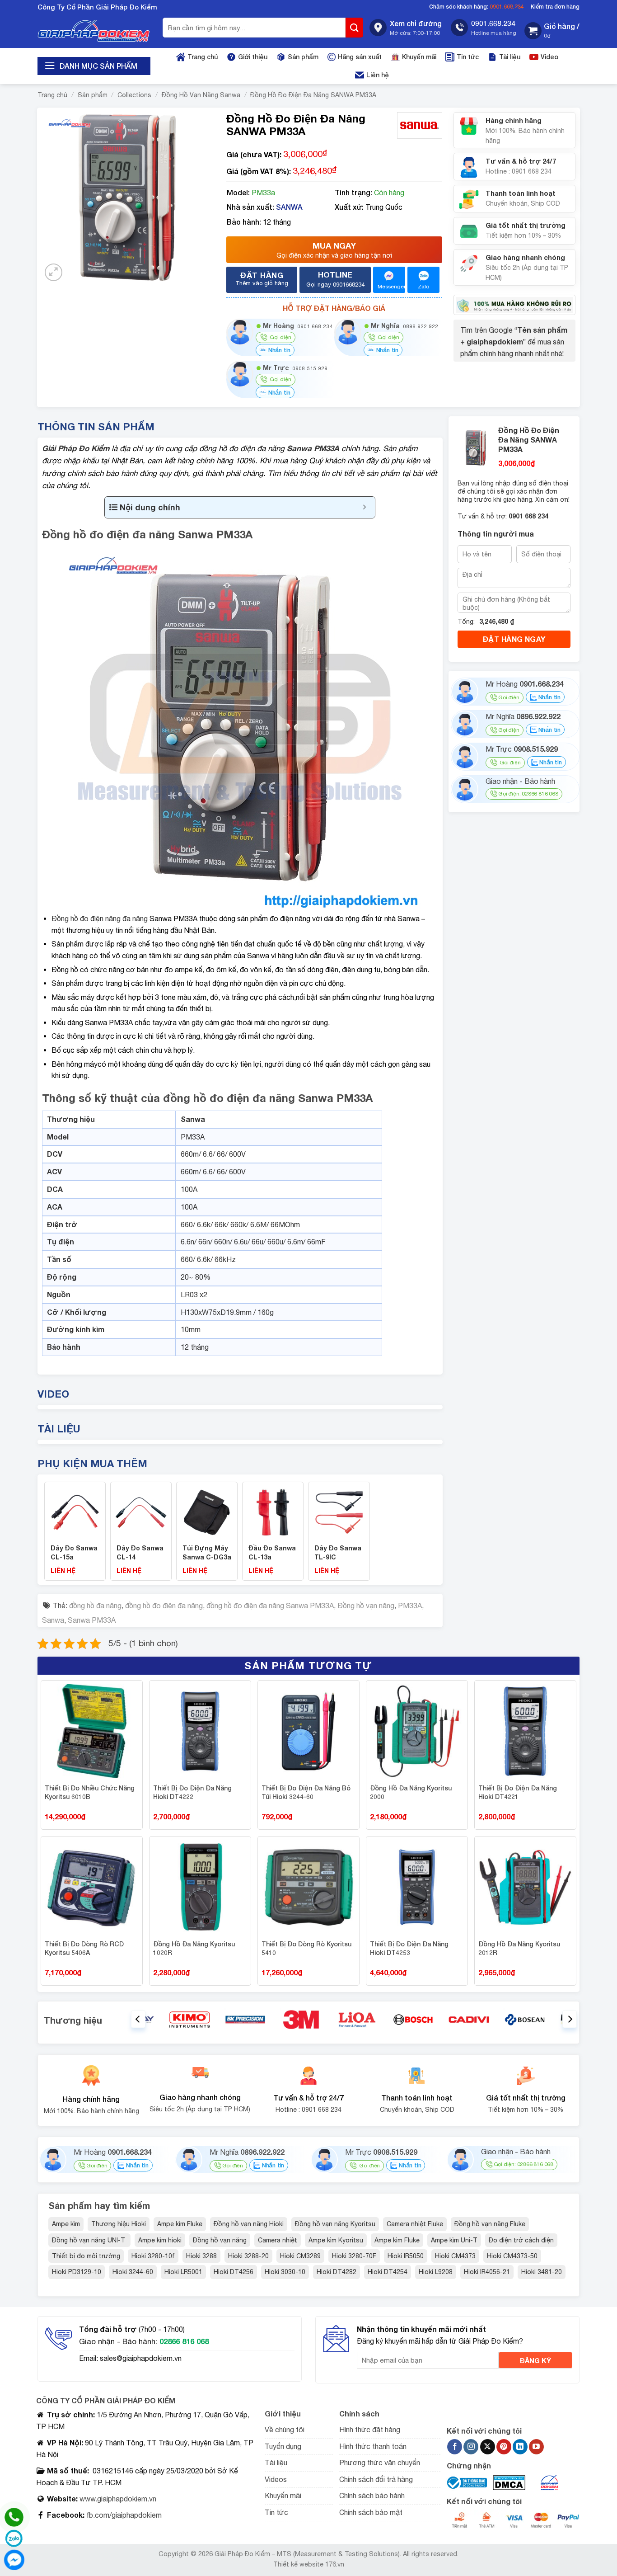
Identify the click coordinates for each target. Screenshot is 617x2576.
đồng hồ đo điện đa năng (164, 1606)
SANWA (289, 207)
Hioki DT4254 (388, 2272)
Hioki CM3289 (300, 2256)
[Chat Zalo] (14, 2538)
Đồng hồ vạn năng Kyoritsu (335, 2224)
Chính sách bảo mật (371, 2512)
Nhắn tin (278, 350)
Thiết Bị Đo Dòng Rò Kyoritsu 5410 (306, 1948)
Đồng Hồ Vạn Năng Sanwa (201, 95)
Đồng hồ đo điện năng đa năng (100, 918)
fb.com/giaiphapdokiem (123, 2515)
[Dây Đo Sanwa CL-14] (141, 1512)
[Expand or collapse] (365, 507)
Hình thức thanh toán (373, 2446)
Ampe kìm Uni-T (454, 2240)
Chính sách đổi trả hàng (376, 2479)
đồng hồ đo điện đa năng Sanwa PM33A (270, 1606)
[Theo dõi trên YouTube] (536, 2447)
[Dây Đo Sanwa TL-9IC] (339, 1512)
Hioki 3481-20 (542, 2272)
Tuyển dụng (283, 2446)
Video (549, 57)
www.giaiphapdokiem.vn (117, 2499)
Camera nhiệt (278, 2240)
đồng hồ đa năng (95, 1606)
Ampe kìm (66, 2224)
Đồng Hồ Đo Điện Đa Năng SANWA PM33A (313, 95)
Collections (134, 95)
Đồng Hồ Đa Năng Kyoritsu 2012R (519, 1948)
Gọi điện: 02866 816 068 (528, 794)
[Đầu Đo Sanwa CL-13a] (273, 1512)
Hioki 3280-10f (153, 2256)
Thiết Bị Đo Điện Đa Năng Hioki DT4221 (518, 1792)
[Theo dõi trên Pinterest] (504, 2447)
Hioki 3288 (201, 2256)
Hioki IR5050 (406, 2256)
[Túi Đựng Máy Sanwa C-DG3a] (207, 1512)
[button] (552, 31)
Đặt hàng (262, 278)
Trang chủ (203, 57)
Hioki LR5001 (183, 2272)
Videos (276, 2479)
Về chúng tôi (285, 2430)
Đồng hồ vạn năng (366, 1606)
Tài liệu (510, 57)
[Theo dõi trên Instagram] (471, 2447)
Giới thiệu (253, 57)
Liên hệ (378, 75)
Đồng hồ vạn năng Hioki (249, 2224)
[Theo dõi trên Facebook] (455, 2447)
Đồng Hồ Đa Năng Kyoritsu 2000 (411, 1792)
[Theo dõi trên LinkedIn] (520, 2447)
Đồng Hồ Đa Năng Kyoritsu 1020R (194, 1948)
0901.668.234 (507, 7)
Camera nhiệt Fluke (415, 2224)
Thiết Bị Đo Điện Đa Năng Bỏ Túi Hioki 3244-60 (306, 1792)
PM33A (410, 1606)
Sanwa (53, 1620)
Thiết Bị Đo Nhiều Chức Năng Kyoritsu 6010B (90, 1792)
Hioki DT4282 (337, 2272)
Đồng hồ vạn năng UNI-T (89, 2240)
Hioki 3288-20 (248, 2256)
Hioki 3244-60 (133, 2272)
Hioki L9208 (436, 2272)
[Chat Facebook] (14, 2560)
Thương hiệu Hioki (119, 2224)
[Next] (570, 2019)
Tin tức (468, 57)
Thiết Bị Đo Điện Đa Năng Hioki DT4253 (409, 1948)
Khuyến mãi (419, 57)
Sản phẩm (303, 57)
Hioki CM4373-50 (512, 2256)
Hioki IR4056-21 (487, 2272)
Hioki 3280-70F (354, 2256)
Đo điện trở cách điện (521, 2240)
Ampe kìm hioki (160, 2240)
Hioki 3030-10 (285, 2272)
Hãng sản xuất (360, 57)
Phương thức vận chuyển (380, 2463)
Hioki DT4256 (234, 2272)
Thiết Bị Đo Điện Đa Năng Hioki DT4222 (192, 1792)
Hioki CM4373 (455, 2256)
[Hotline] (14, 2517)
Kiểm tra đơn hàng (555, 7)
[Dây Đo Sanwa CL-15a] (75, 1512)
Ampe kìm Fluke (180, 2224)
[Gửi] (355, 28)
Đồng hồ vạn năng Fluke (490, 2224)
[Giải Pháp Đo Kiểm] (94, 31)
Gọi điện (509, 697)
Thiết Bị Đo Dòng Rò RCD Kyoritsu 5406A (84, 1948)
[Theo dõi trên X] (488, 2447)
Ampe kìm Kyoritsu (336, 2240)
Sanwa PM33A (92, 1620)
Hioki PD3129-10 (77, 2272)
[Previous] (138, 2019)
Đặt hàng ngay (514, 639)
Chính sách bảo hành (372, 2496)
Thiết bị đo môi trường (86, 2256)
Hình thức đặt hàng (370, 2430)
